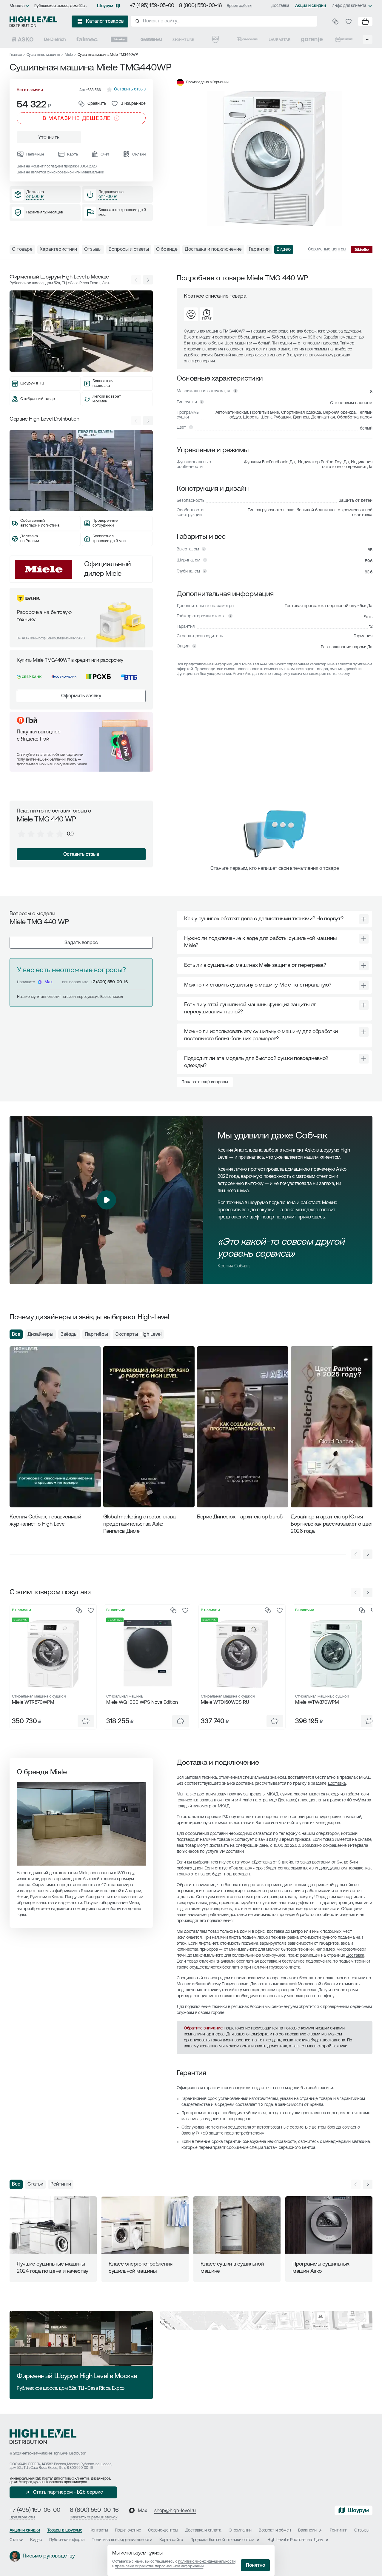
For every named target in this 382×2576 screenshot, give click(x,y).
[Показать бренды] (368, 39)
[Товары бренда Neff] (344, 39)
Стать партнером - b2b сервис (68, 2492)
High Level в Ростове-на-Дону (295, 2540)
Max (48, 982)
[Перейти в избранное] (349, 21)
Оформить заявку (81, 696)
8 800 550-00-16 (80, 2468)
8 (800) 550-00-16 (201, 6)
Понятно (255, 2566)
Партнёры (96, 1335)
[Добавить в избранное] (91, 1610)
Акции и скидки (310, 6)
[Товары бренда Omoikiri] (247, 39)
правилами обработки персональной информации (159, 2566)
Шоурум (105, 6)
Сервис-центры (163, 2530)
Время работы (239, 6)
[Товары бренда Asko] (23, 39)
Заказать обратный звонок (94, 2517)
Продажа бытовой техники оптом (222, 2540)
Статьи (35, 2184)
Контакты (99, 2530)
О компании (240, 2530)
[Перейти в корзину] (365, 21)
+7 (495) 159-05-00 (152, 6)
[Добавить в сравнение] (79, 1610)
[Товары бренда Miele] (119, 39)
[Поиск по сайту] (224, 21)
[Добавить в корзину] (86, 1721)
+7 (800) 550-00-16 (109, 982)
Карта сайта (171, 2540)
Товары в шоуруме (65, 2530)
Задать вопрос (81, 943)
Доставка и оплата (203, 2530)
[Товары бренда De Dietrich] (55, 39)
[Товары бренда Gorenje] (312, 39)
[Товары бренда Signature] (183, 39)
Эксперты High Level (138, 1335)
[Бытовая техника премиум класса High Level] (33, 21)
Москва (17, 6)
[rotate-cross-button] (364, 919)
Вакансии (307, 2530)
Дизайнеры (40, 1335)
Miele (69, 55)
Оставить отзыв (81, 855)
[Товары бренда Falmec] (87, 39)
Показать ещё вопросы (205, 1082)
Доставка (280, 6)
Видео (36, 2540)
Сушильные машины (43, 55)
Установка (306, 1990)
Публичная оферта (67, 2540)
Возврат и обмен (275, 2530)
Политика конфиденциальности (122, 2540)
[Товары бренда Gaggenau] (151, 39)
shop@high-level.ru (175, 2511)
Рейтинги (61, 2184)
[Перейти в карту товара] (53, 1654)
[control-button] (148, 280)
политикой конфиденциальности (207, 2562)
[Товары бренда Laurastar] (280, 39)
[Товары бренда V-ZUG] (215, 39)
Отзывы (362, 2530)
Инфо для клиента (349, 6)
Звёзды (69, 1335)
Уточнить (49, 138)
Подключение (128, 2530)
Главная (16, 55)
